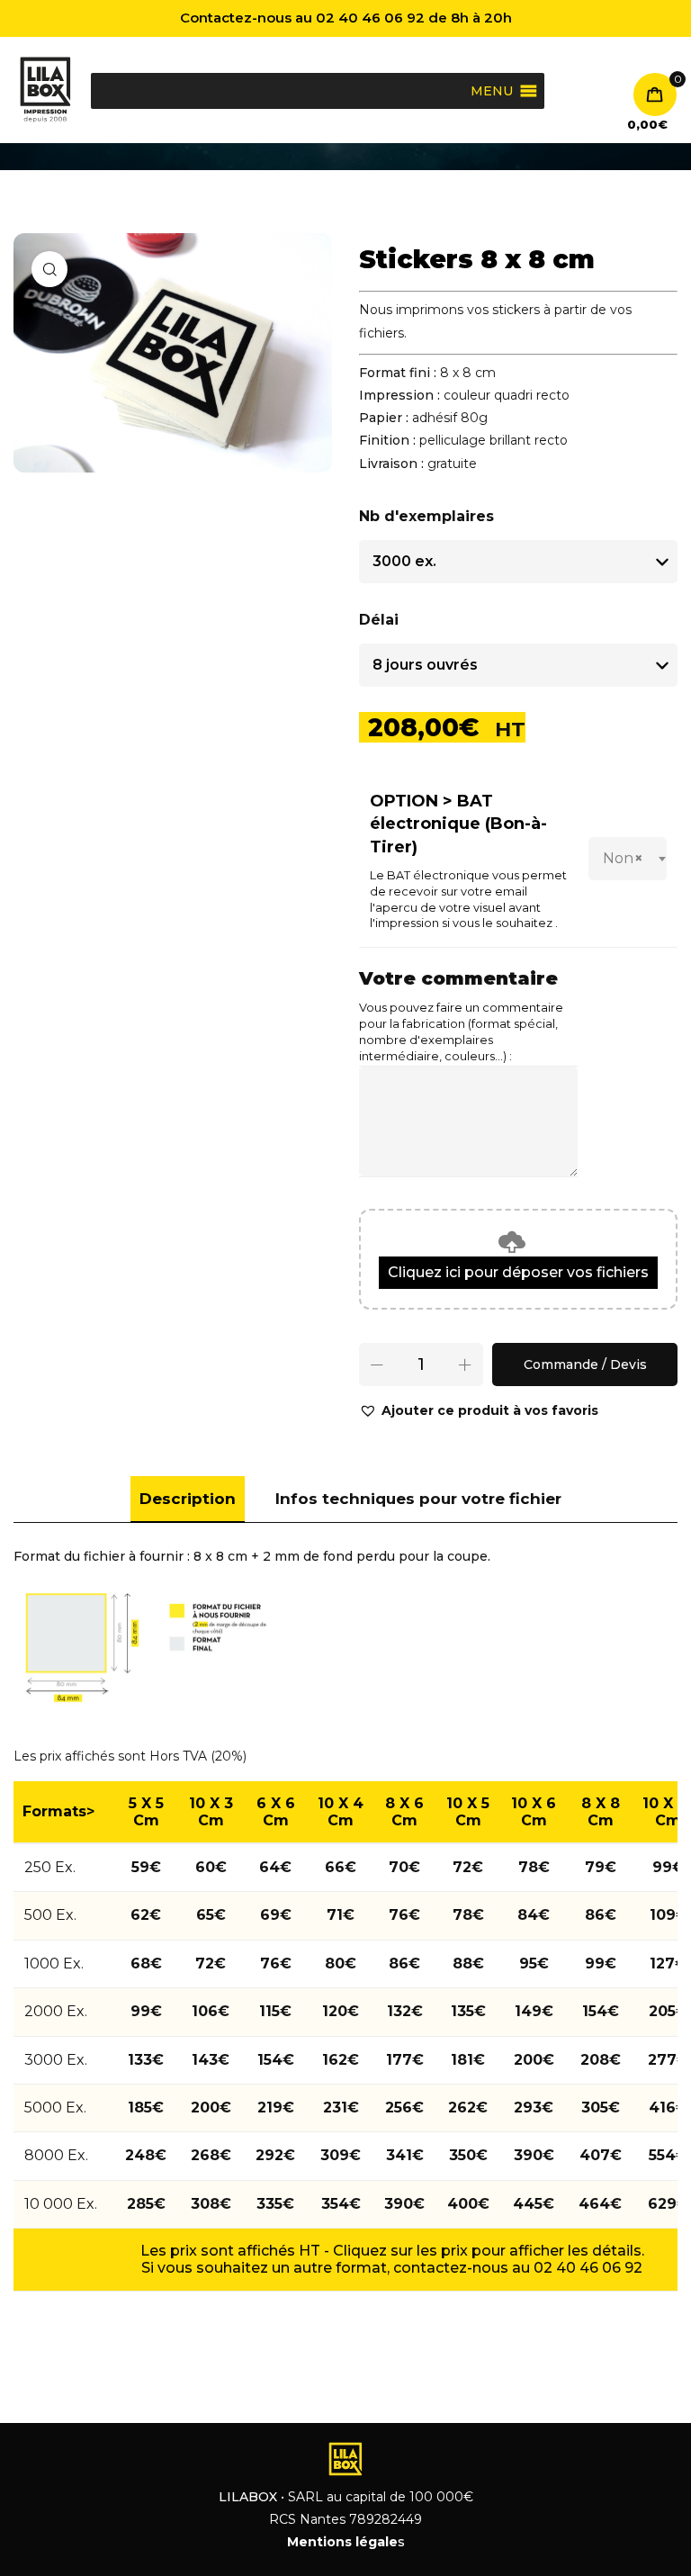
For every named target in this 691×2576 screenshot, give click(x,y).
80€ (341, 1964)
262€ (468, 2108)
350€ (468, 2155)
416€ (668, 2108)
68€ (146, 1964)
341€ (405, 2155)
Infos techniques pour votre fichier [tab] (418, 1499)
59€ (146, 1867)
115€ (275, 2011)
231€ (341, 2108)
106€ (211, 2011)
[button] (479, 1411)
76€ (404, 1915)
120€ (341, 2011)
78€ (534, 1867)
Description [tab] (188, 1499)
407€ (601, 2155)
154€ (601, 2011)
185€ (146, 2108)
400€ (468, 2204)
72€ (468, 1867)
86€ (601, 1915)
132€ (405, 2011)
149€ (534, 2011)
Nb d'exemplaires (426, 516)
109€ (669, 1915)
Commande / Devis (585, 1365)
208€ (601, 2060)
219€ (276, 2108)
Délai (379, 620)
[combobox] (628, 859)
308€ (211, 2204)
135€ (468, 2011)
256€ (404, 2108)
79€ (601, 1867)
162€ (341, 2060)
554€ (668, 2155)
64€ (275, 1867)
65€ (211, 1915)
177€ (405, 2060)
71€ (341, 1915)
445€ (534, 2204)
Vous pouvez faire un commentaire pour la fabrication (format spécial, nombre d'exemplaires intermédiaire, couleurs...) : (461, 1032)
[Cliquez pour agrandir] (49, 269)
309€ (341, 2155)
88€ (468, 1964)
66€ (341, 1867)
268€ (211, 2155)
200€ (534, 2060)
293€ (534, 2108)
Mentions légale (342, 2542)
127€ (668, 1964)
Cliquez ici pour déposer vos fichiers (518, 1272)
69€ (276, 1915)
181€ (468, 2060)
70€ (404, 1867)
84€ (534, 1915)
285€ (146, 2204)
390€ (534, 2155)
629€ (668, 2204)
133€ (146, 2060)
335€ (275, 2204)
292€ (275, 2155)
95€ (534, 1964)
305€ (601, 2108)
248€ (146, 2155)
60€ (211, 1867)
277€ (668, 2060)
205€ (668, 2011)
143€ (211, 2060)
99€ (668, 1867)
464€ (600, 2204)
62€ (146, 1915)
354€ (341, 2204)
